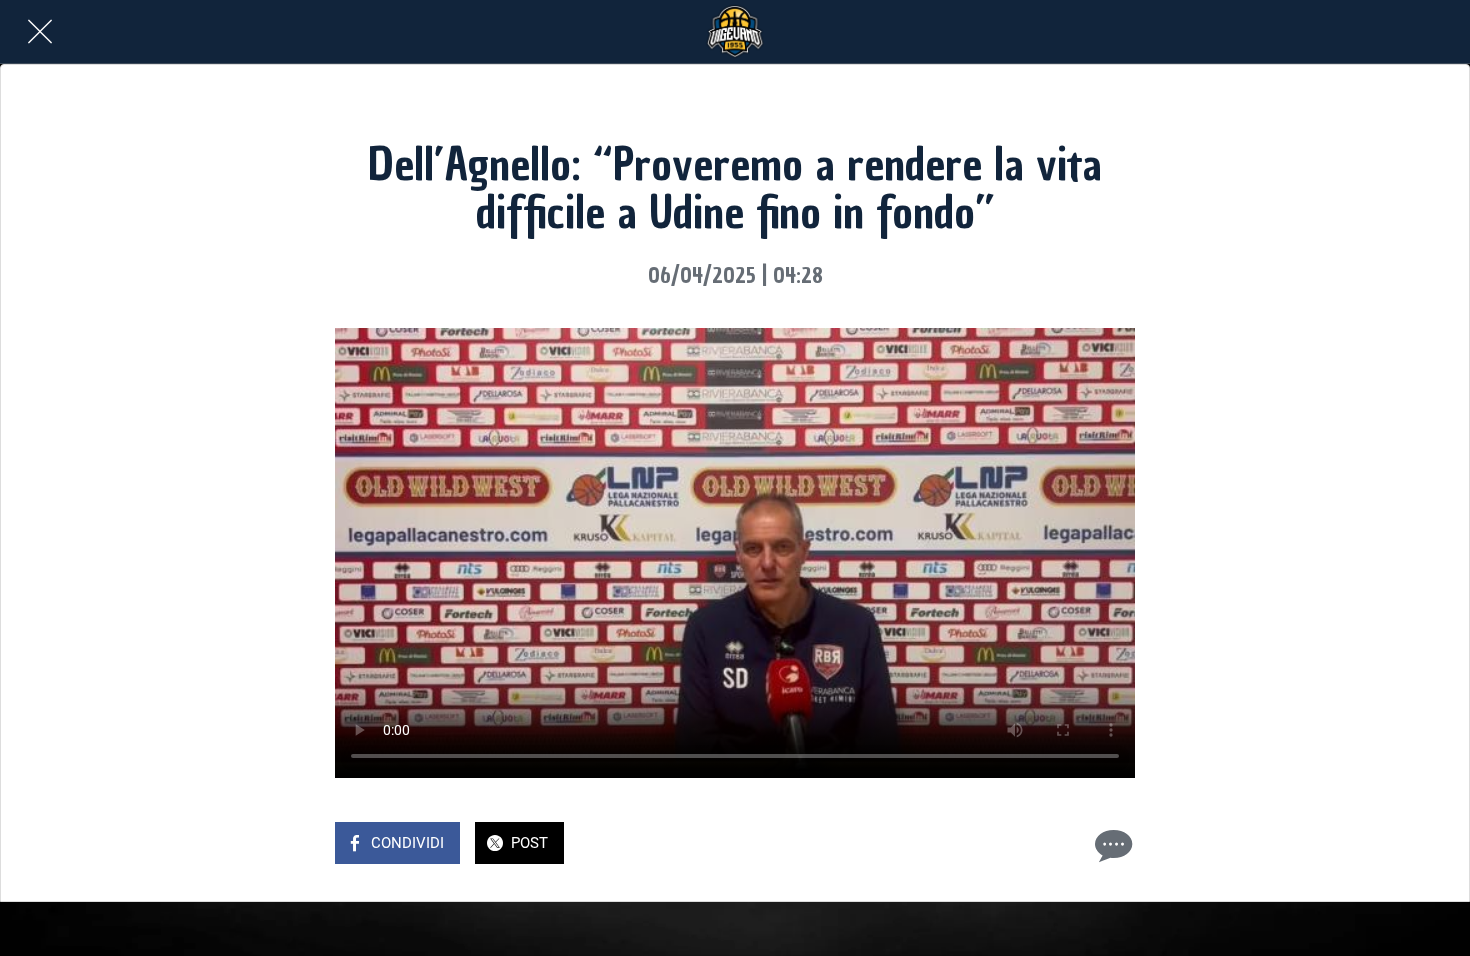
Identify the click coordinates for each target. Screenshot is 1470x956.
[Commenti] (1111, 845)
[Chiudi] (40, 32)
